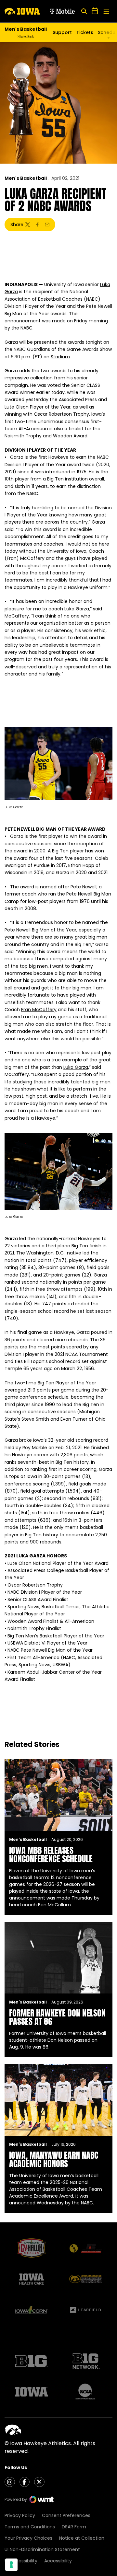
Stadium (60, 357)
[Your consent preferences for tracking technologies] (11, 2565)
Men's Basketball (26, 178)
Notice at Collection (82, 2538)
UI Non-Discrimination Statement (42, 2549)
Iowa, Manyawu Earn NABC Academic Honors (54, 2159)
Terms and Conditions (30, 2527)
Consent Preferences (66, 2515)
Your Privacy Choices (28, 2538)
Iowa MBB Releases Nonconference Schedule (51, 1854)
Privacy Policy (20, 2515)
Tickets (85, 32)
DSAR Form (74, 2527)
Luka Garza (77, 609)
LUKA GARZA (31, 1556)
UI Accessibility (21, 2561)
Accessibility (58, 2561)
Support (62, 32)
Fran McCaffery (39, 1010)
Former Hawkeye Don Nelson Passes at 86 (57, 2017)
